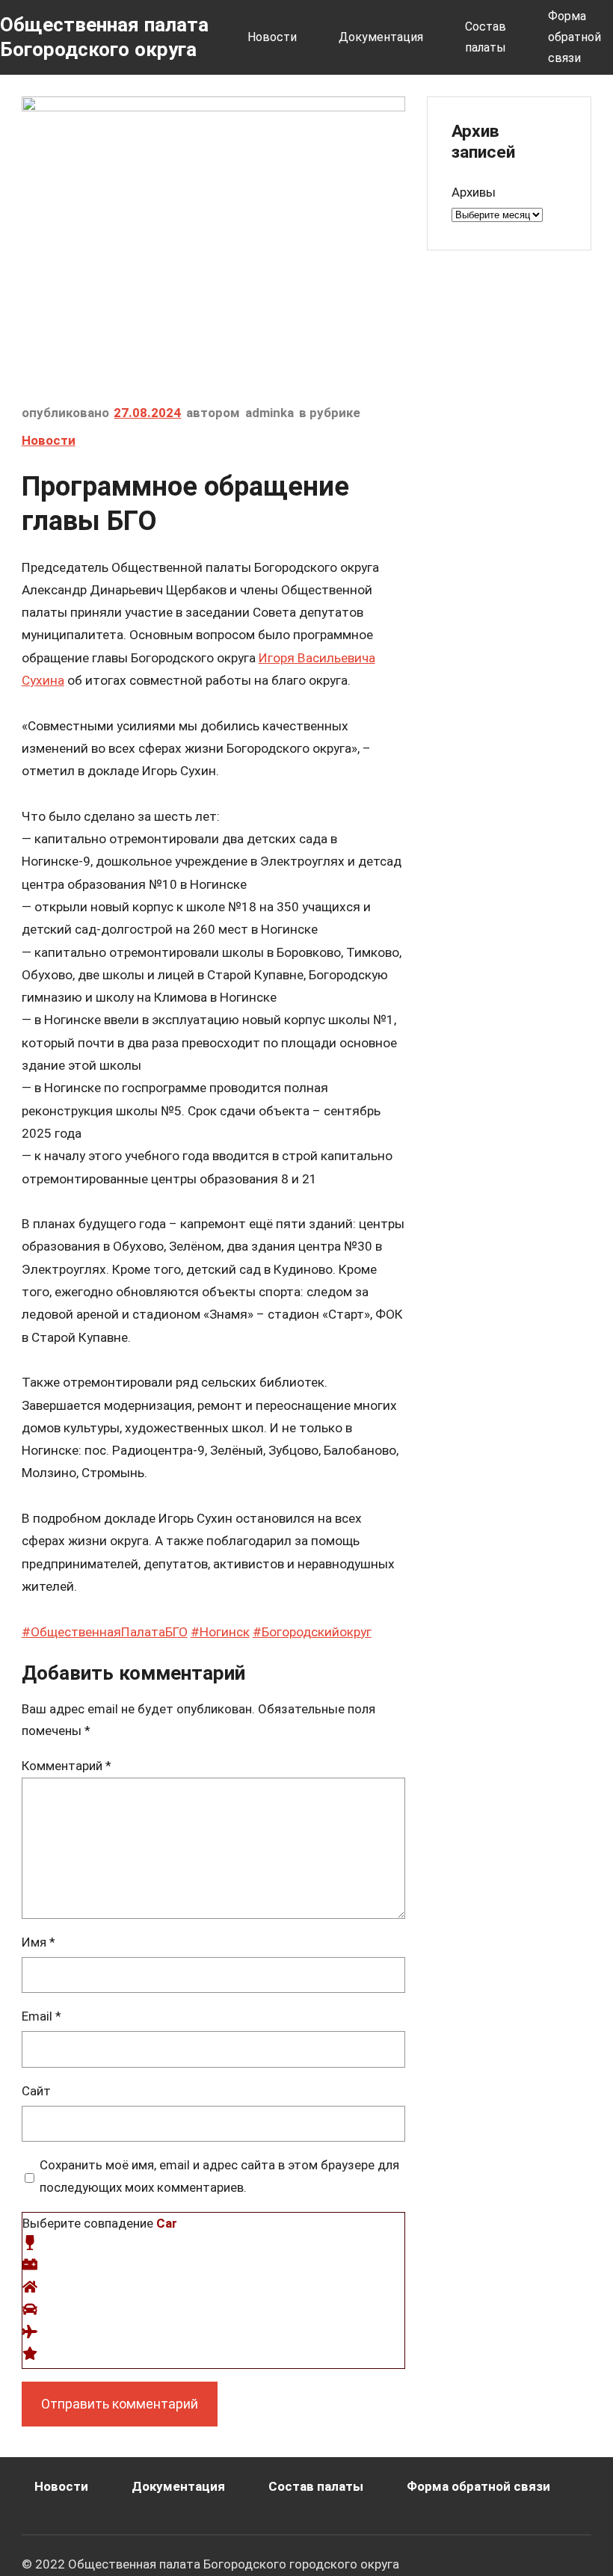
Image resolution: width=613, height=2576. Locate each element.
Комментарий (67, 1766)
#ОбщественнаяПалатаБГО (105, 1632)
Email (41, 2016)
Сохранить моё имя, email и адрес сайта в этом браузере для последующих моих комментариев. (219, 2176)
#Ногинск (220, 1632)
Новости (49, 440)
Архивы (474, 192)
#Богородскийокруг (312, 1632)
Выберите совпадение (100, 2223)
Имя (38, 1942)
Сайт (36, 2091)
